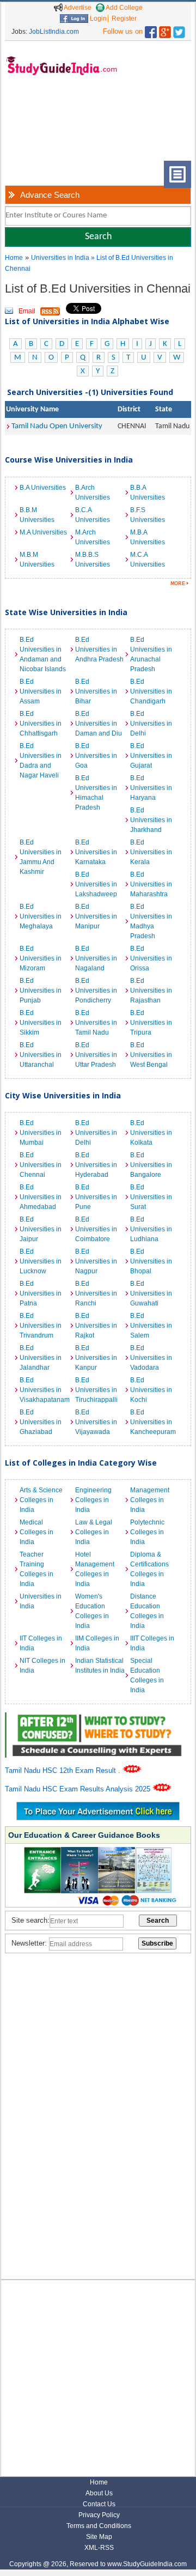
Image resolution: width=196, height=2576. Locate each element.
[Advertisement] (41, 127)
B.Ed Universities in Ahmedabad (41, 1197)
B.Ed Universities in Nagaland (96, 958)
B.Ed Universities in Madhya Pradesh (151, 921)
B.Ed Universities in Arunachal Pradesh (151, 654)
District (129, 409)
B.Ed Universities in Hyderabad (96, 1165)
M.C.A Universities (148, 560)
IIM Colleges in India (97, 1643)
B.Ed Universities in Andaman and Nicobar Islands (43, 654)
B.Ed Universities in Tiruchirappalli (96, 1390)
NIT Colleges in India (42, 1666)
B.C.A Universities (93, 515)
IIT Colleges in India (41, 1643)
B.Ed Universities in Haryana (151, 788)
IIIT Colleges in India (152, 1643)
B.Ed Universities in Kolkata (151, 1133)
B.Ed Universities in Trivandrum (41, 1326)
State (164, 409)
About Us (99, 2493)
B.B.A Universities (148, 493)
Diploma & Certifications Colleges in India (149, 1569)
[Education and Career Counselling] (98, 1718)
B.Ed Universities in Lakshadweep (96, 884)
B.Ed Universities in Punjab (41, 991)
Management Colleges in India (150, 1500)
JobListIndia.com (54, 32)
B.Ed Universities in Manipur (96, 916)
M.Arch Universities (93, 537)
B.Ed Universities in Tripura (151, 1023)
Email (27, 311)
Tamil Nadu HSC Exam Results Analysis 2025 (79, 1789)
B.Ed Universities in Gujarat (151, 756)
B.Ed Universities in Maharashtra (151, 884)
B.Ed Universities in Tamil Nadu (96, 1023)
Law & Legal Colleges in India (94, 1532)
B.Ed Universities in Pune (96, 1197)
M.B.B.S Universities (93, 560)
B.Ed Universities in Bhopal (151, 1261)
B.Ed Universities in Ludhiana (151, 1229)
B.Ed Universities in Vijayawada (96, 1422)
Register (124, 19)
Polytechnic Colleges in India (147, 1532)
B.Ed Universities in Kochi (151, 1390)
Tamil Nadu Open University (57, 426)
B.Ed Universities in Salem (151, 1326)
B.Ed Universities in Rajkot (96, 1326)
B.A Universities (43, 488)
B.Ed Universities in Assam (41, 691)
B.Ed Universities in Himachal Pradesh (96, 793)
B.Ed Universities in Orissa (151, 958)
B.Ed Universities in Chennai (41, 1165)
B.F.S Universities (148, 515)
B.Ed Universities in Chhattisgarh (41, 724)
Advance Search (50, 195)
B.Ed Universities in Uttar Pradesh (96, 1055)
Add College (124, 8)
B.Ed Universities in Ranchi (96, 1293)
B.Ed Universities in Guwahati (151, 1293)
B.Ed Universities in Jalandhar (41, 1358)
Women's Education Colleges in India (92, 1611)
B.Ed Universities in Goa (96, 756)
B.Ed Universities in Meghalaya (41, 916)
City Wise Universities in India (63, 1095)
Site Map (99, 2537)
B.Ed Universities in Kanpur (96, 1358)
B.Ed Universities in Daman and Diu (99, 724)
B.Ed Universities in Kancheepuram (153, 1422)
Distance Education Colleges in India (147, 1611)
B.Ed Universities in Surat (151, 1197)
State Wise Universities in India (66, 612)
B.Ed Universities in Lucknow (41, 1261)
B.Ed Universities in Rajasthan (151, 991)
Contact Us (99, 2504)
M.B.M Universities (37, 560)
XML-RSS (99, 2548)
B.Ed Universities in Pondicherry (96, 991)
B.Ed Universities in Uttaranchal (41, 1055)
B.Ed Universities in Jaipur (41, 1229)
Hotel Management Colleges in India (95, 1569)
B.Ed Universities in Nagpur (96, 1261)
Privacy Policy (99, 2515)
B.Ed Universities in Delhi (151, 724)
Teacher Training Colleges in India (36, 1569)
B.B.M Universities (37, 515)
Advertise (77, 8)
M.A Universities (43, 532)
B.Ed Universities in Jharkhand (151, 820)
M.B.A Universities (148, 537)
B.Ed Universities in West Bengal (151, 1055)
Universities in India (61, 258)
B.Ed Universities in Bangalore (151, 1165)
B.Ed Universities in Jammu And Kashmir (41, 857)
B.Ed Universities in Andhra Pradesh (99, 649)
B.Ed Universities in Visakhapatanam (45, 1390)
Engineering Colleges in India (93, 1500)
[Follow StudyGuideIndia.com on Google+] (165, 30)
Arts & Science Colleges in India (41, 1500)
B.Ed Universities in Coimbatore (96, 1229)
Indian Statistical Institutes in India (100, 1666)
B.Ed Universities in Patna (41, 1293)
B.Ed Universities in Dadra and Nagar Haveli (41, 761)
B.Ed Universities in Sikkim (41, 1023)
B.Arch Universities (93, 493)
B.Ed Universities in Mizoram (41, 958)
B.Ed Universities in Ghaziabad (41, 1422)
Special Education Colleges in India (147, 1675)
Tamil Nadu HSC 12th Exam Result (62, 1770)
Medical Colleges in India (36, 1532)
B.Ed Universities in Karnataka (96, 852)
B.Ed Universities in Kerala (151, 852)
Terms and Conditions (99, 2526)
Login (97, 19)
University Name (32, 409)
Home (14, 258)
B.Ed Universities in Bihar (96, 691)
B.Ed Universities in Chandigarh (151, 691)
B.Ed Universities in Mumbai (41, 1133)
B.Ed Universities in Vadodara (151, 1358)
